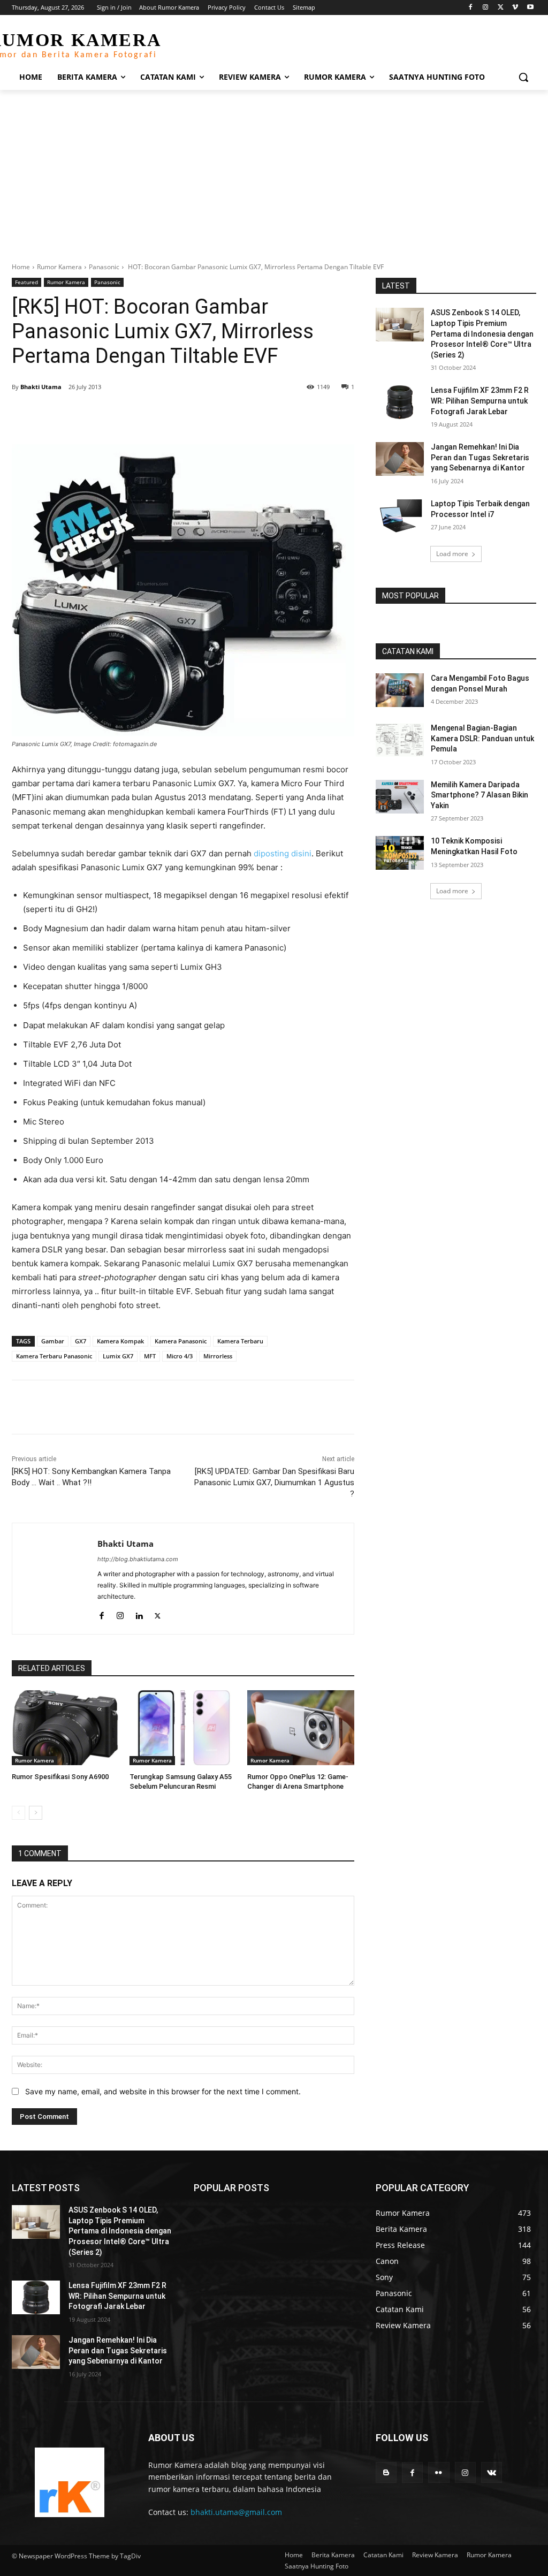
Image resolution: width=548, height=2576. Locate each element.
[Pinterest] (135, 414)
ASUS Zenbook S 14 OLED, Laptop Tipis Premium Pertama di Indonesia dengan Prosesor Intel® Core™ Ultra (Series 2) (482, 333)
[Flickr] (439, 2472)
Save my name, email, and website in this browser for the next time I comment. (163, 2091)
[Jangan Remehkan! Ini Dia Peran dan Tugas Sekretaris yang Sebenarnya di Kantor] (400, 459)
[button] (523, 77)
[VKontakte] (492, 2472)
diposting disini (283, 853)
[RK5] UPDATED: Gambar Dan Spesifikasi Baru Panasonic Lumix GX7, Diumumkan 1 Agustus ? (274, 1483)
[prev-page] (18, 1813)
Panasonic (104, 267)
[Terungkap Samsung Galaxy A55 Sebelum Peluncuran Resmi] (183, 1728)
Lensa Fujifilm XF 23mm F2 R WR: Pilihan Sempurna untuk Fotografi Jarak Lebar (480, 401)
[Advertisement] (274, 170)
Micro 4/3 (180, 1356)
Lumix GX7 (118, 1356)
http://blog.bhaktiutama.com (138, 1559)
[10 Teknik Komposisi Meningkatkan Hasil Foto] (400, 853)
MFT (150, 1356)
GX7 (81, 1341)
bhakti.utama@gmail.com (236, 2512)
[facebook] (101, 1613)
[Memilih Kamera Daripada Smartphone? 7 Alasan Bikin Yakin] (400, 797)
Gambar (53, 1341)
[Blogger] (386, 2472)
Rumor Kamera (59, 267)
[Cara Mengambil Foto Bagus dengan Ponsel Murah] (400, 690)
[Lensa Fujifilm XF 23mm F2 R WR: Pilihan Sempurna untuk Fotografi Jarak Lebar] (400, 402)
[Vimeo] (515, 8)
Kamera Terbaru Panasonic (54, 1356)
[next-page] (36, 1813)
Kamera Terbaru (240, 1341)
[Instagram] (486, 8)
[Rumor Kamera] (69, 2482)
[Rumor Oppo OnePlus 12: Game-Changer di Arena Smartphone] (301, 1728)
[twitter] (158, 1613)
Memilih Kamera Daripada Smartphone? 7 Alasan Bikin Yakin (479, 795)
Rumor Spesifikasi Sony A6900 (60, 1777)
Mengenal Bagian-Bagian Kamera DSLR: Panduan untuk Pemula (482, 738)
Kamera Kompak (120, 1341)
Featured (26, 282)
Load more (452, 554)
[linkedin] (139, 1613)
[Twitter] (501, 8)
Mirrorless (218, 1356)
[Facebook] (471, 8)
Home (21, 267)
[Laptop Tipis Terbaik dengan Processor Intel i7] (400, 516)
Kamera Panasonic (181, 1341)
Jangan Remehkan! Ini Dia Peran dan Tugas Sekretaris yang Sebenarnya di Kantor (480, 457)
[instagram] (120, 1613)
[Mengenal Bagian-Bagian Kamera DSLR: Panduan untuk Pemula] (400, 740)
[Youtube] (530, 8)
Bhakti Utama (41, 387)
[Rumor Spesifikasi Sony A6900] (65, 1728)
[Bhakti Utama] (55, 1579)
